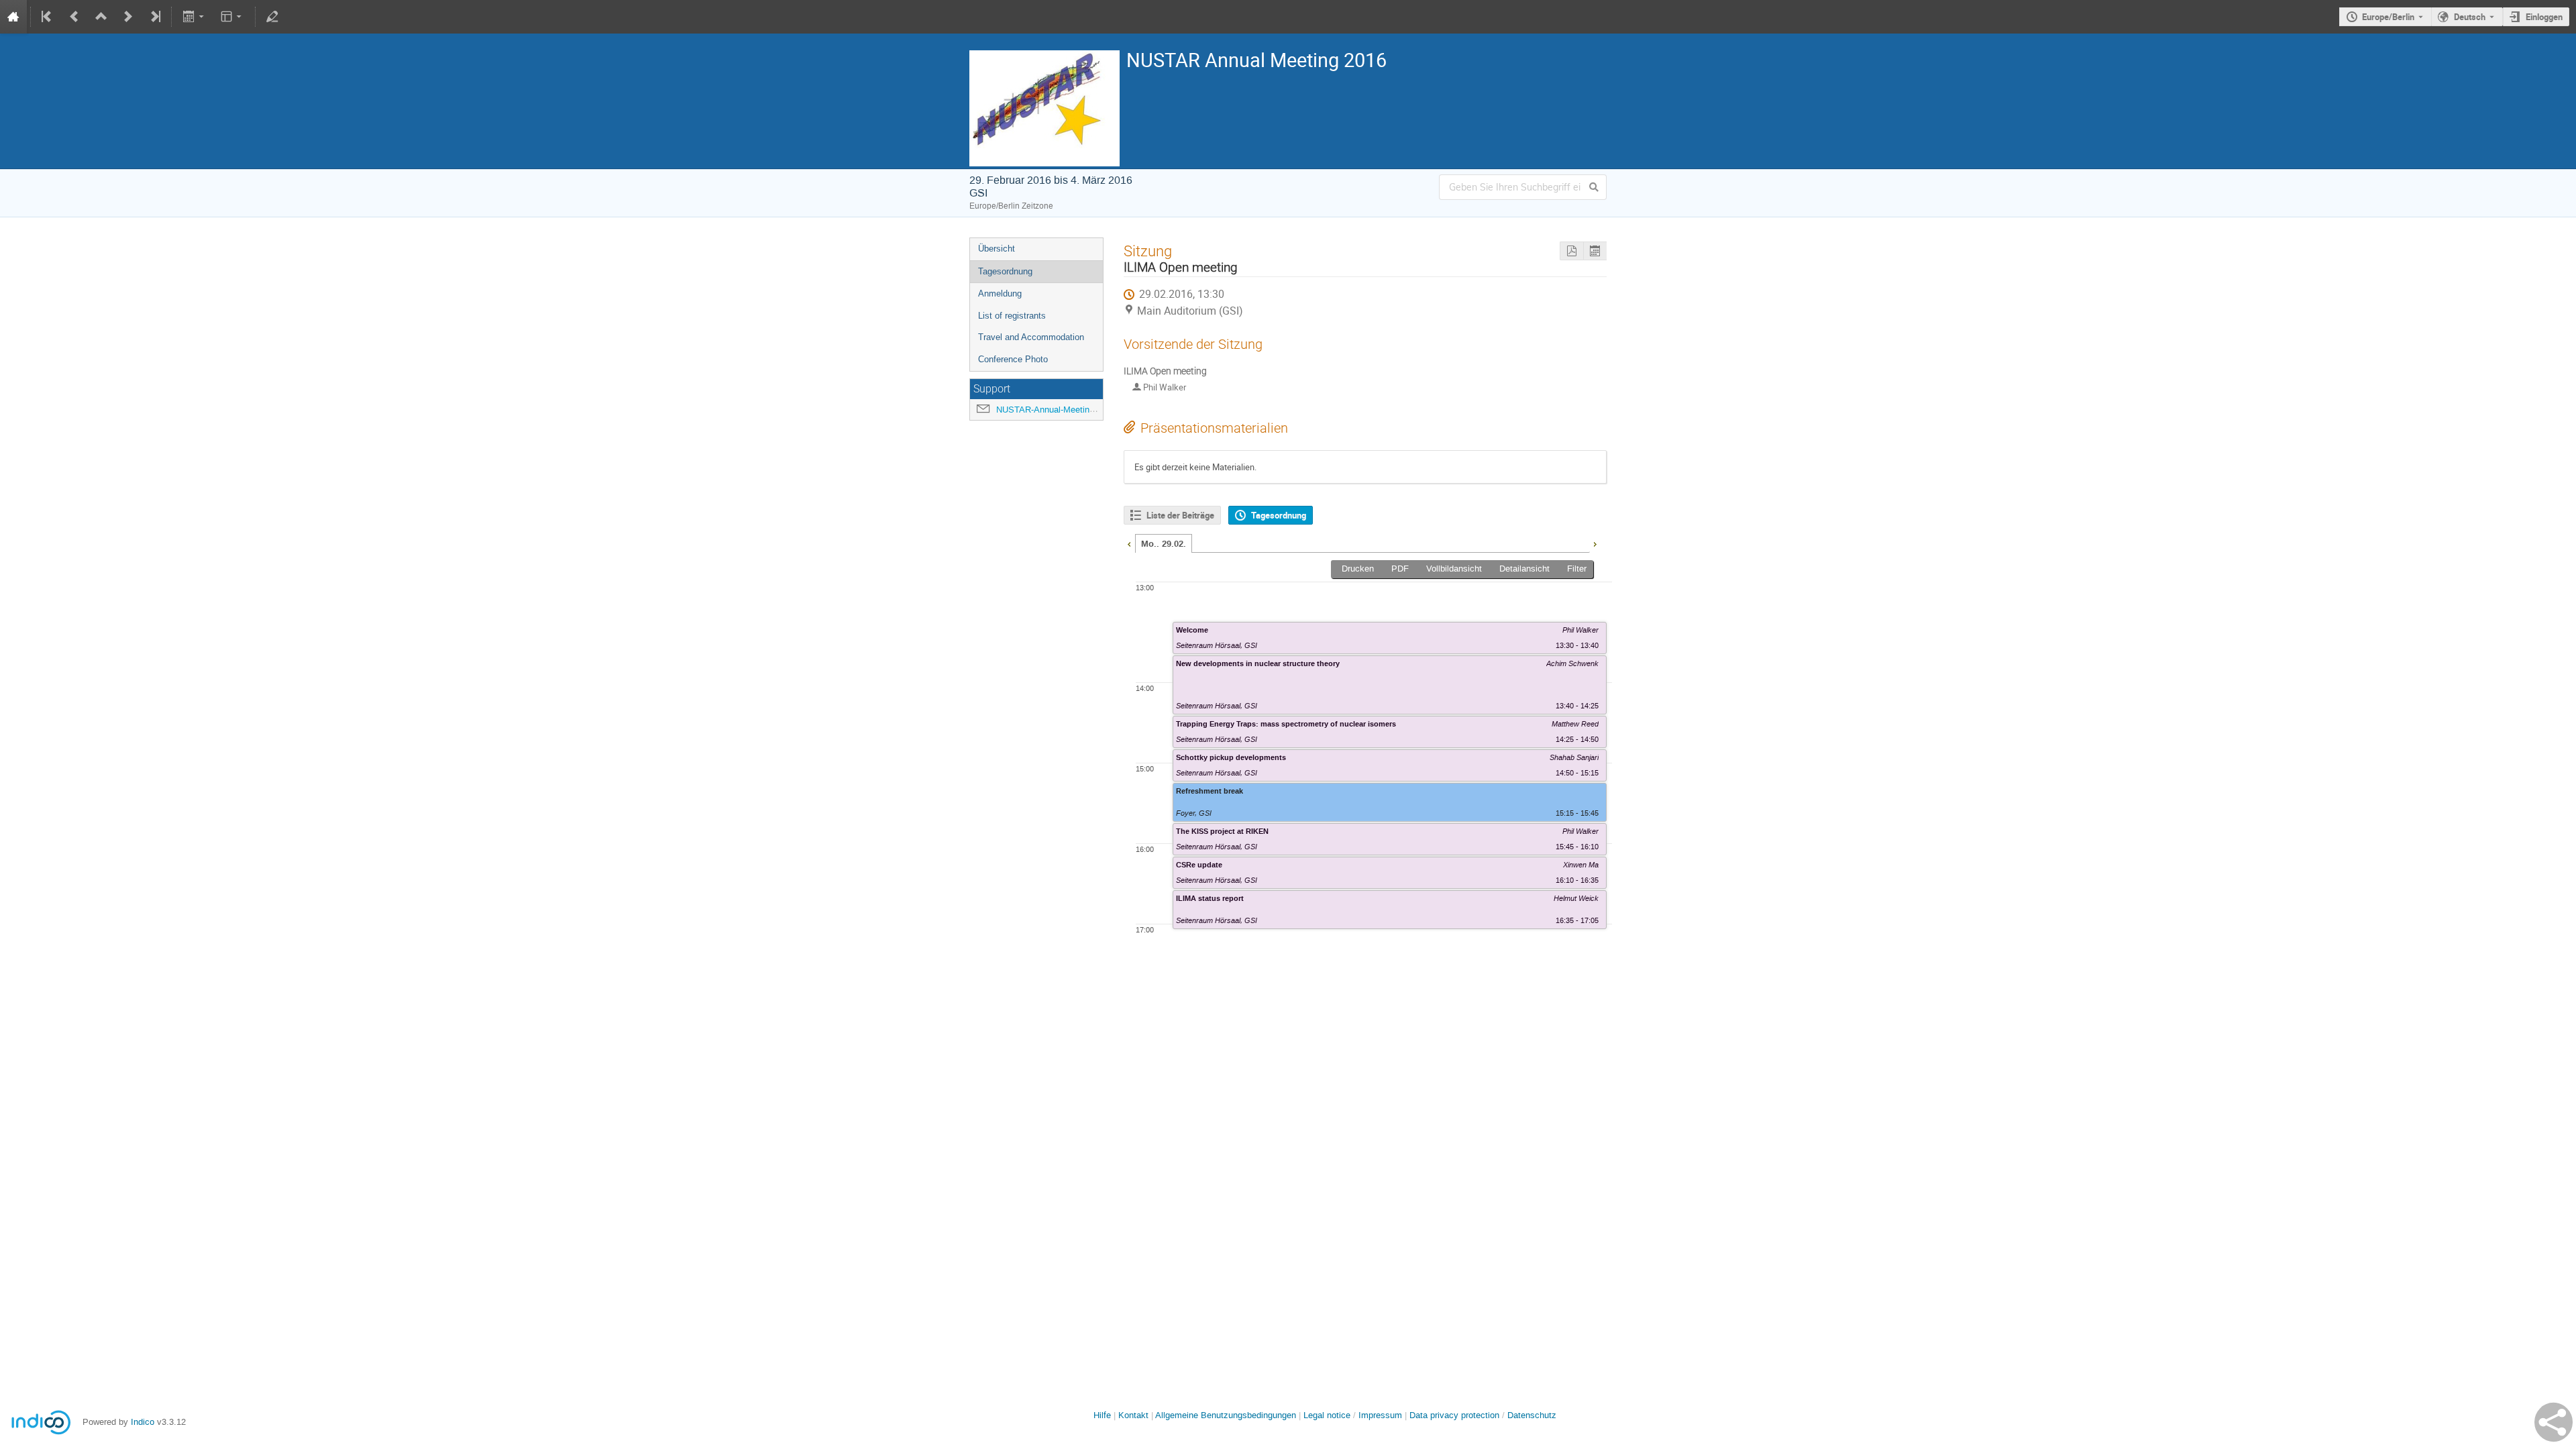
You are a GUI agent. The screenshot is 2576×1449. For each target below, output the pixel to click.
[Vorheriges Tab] (1129, 543)
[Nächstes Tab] (1595, 543)
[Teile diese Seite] (2554, 1422)
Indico (143, 1422)
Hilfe (1102, 1415)
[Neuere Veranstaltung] (128, 17)
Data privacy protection (1456, 1415)
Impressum (1380, 1415)
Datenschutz (1532, 1415)
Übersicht (997, 249)
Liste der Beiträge (1180, 515)
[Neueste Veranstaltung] (154, 17)
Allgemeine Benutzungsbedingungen (1226, 1415)
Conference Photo (1013, 359)
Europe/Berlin (2388, 17)
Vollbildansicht (1454, 569)
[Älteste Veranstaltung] (48, 17)
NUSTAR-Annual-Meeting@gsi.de (1061, 410)
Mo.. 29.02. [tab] (1164, 544)
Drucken (1358, 569)
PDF (1400, 569)
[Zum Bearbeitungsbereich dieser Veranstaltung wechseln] (272, 17)
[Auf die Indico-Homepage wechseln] (13, 17)
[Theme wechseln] (232, 17)
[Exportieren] (194, 17)
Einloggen (2544, 17)
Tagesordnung (1005, 271)
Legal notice (1328, 1415)
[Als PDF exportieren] (1571, 251)
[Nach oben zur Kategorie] (101, 17)
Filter (1577, 569)
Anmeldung (1000, 293)
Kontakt (1133, 1415)
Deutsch (2470, 17)
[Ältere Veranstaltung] (74, 17)
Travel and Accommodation (1031, 337)
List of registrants (1012, 316)
